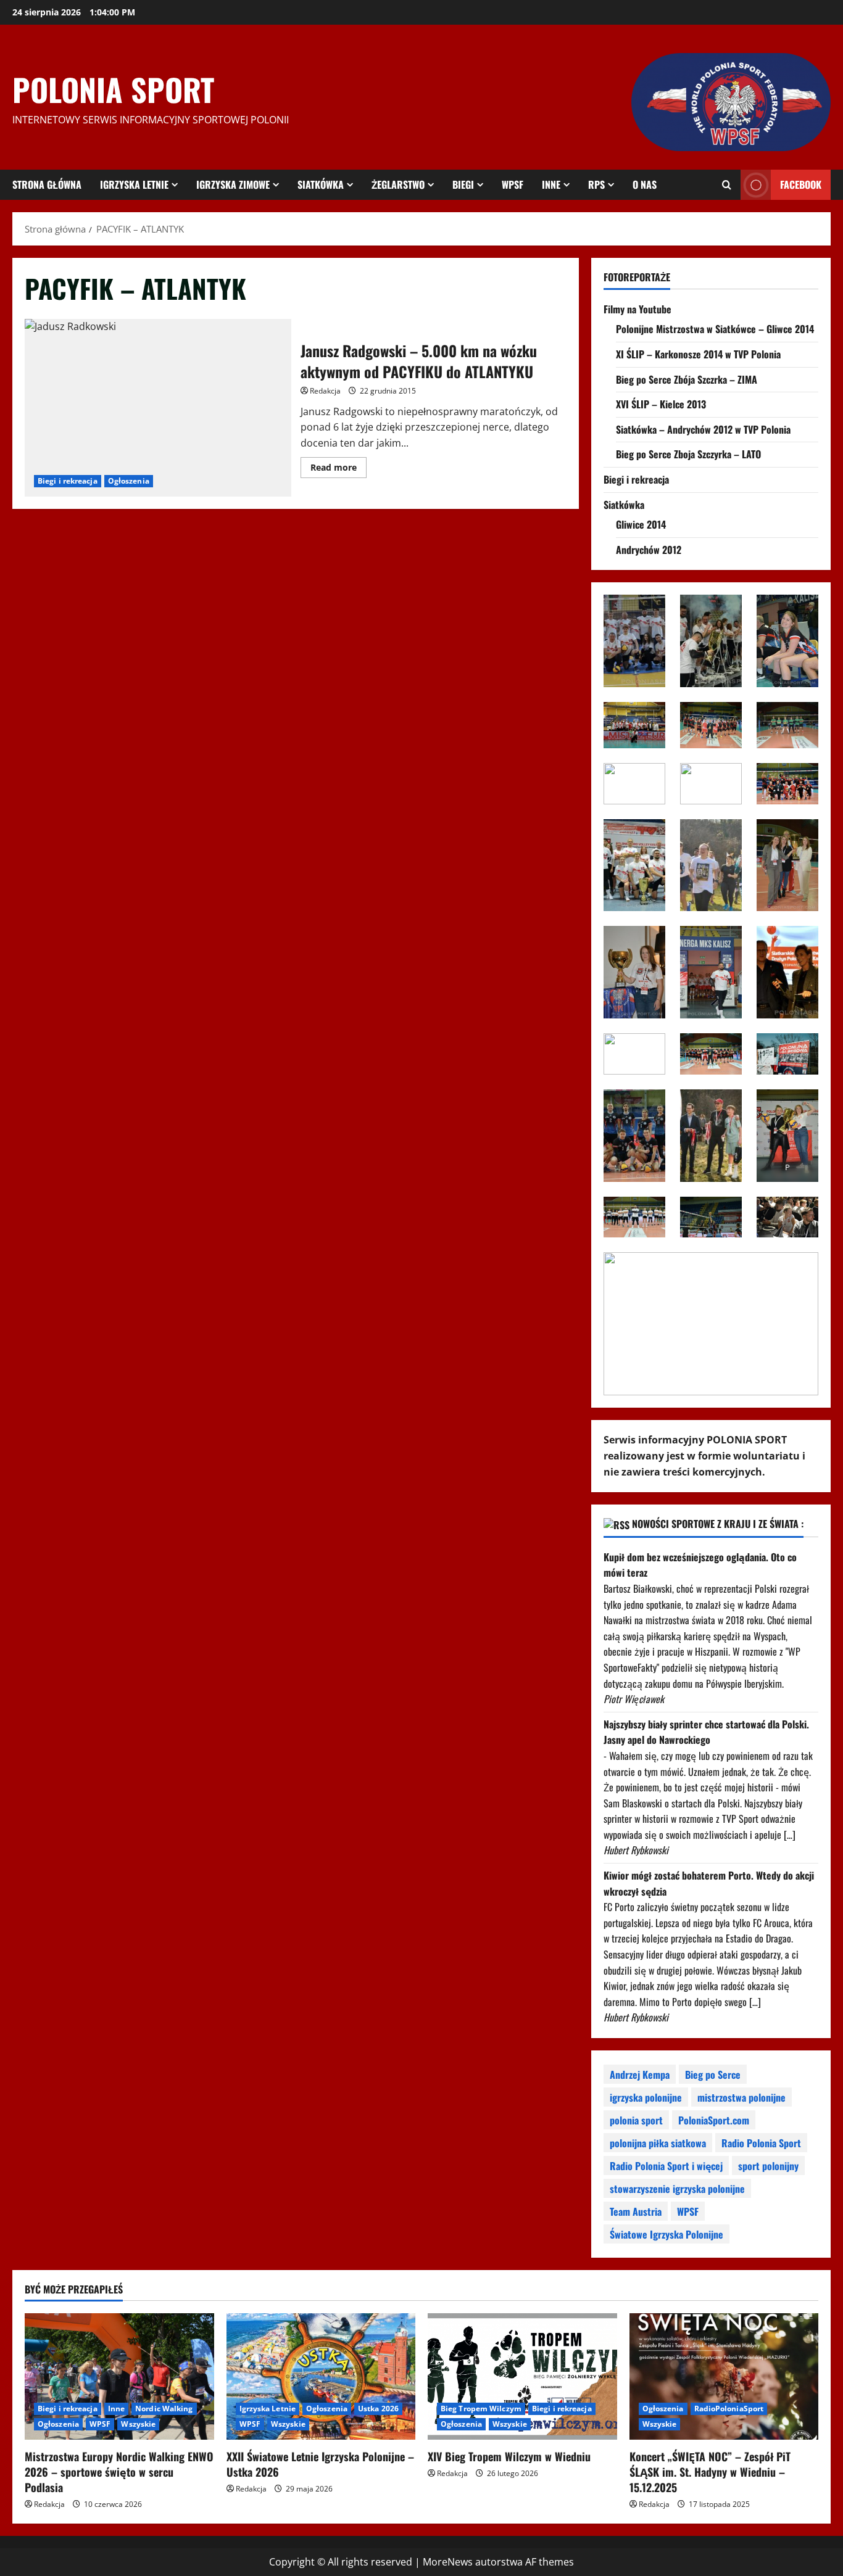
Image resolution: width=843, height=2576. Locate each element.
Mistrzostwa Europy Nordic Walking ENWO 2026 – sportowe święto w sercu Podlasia (119, 2472)
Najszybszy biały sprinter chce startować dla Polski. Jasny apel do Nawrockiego (706, 1732)
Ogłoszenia (129, 481)
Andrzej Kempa (640, 2074)
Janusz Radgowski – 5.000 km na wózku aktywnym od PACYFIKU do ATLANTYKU (158, 408)
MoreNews (448, 2562)
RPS (596, 184)
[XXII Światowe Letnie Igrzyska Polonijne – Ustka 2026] (321, 2376)
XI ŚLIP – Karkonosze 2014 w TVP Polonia (698, 354)
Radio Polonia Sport (761, 2143)
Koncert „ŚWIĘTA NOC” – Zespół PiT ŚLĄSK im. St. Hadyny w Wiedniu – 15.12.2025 (710, 2472)
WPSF (513, 184)
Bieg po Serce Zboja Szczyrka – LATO (688, 454)
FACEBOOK (801, 184)
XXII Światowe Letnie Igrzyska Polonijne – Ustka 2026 (320, 2464)
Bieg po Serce (713, 2074)
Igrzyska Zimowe (233, 184)
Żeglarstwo (398, 184)
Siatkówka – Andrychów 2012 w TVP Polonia (703, 429)
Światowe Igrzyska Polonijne (667, 2234)
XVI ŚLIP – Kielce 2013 (661, 404)
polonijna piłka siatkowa (658, 2143)
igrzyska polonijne (646, 2097)
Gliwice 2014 (641, 524)
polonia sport (636, 2120)
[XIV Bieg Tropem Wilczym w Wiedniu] (522, 2376)
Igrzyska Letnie (134, 184)
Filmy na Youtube (637, 309)
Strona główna (47, 184)
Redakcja (325, 391)
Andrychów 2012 (649, 550)
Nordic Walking (164, 2409)
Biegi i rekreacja (68, 481)
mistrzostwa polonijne (741, 2097)
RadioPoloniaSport (729, 2409)
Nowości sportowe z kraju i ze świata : (718, 1524)
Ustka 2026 (378, 2409)
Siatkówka (321, 184)
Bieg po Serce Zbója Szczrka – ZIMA (687, 379)
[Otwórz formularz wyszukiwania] (727, 185)
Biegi (463, 184)
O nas (645, 184)
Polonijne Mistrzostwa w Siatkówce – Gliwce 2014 (715, 329)
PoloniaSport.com (714, 2120)
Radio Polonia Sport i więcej (666, 2166)
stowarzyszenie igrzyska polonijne (677, 2189)
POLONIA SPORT (113, 89)
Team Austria (636, 2211)
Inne (551, 184)
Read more (338, 469)
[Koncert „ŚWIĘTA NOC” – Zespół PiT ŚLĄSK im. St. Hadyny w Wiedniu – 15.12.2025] (724, 2376)
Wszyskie (138, 2424)
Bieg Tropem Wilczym (481, 2409)
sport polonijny (768, 2166)
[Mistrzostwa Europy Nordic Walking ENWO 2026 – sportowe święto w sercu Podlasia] (119, 2376)
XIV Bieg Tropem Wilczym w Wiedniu (509, 2456)
